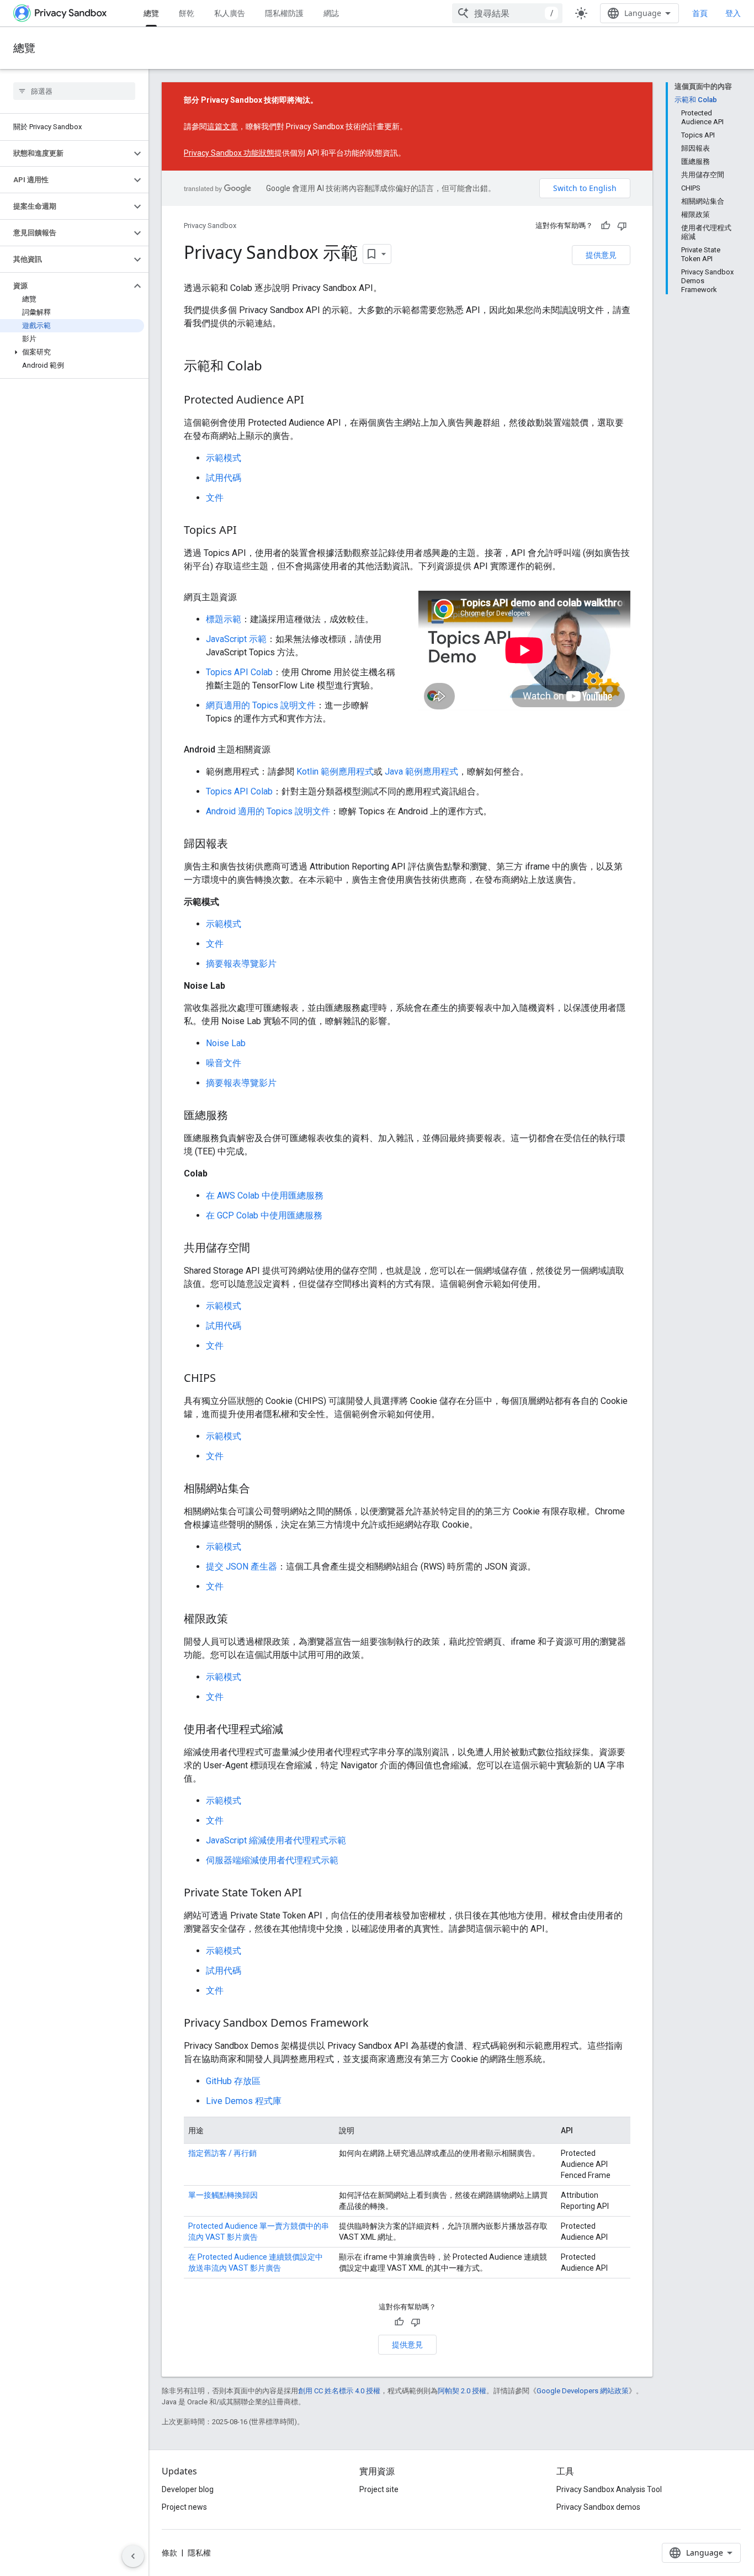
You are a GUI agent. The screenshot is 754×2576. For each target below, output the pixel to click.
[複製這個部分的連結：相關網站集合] (261, 1490)
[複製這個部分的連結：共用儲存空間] (261, 1249)
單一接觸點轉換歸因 (223, 2195)
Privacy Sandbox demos (598, 2507)
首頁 (700, 13)
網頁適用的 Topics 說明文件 (261, 705)
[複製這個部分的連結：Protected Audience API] (315, 401)
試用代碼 (224, 478)
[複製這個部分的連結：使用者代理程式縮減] (294, 1730)
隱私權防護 (284, 13)
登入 (733, 13)
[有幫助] (606, 226)
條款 (169, 2553)
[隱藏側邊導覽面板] (133, 2556)
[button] (65, 153)
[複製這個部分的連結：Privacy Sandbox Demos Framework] (380, 2024)
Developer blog (188, 2489)
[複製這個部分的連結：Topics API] (248, 531)
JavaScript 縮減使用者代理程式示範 (276, 1840)
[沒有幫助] (622, 226)
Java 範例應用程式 (421, 772)
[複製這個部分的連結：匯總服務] (239, 1116)
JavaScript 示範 (236, 639)
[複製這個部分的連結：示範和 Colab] (273, 367)
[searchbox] (74, 91)
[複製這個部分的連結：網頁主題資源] (248, 597)
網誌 (331, 13)
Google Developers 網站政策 (583, 2391)
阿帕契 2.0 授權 (462, 2391)
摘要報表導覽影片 (241, 964)
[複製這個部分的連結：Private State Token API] (313, 1894)
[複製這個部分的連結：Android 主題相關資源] (282, 750)
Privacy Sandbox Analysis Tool (609, 2489)
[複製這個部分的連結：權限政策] (239, 1620)
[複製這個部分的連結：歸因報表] (239, 845)
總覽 (151, 13)
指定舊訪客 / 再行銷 (222, 2153)
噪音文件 (224, 1063)
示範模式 (224, 458)
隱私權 (199, 2553)
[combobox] (507, 13)
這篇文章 (222, 126)
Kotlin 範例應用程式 (335, 772)
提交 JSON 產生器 (241, 1567)
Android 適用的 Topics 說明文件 (268, 811)
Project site (379, 2489)
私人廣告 (230, 13)
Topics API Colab (239, 672)
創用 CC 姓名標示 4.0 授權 (339, 2391)
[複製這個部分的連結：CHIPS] (227, 1379)
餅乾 (187, 13)
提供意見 (601, 255)
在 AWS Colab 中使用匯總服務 (265, 1196)
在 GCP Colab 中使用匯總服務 (264, 1215)
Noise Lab (226, 1043)
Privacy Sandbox (210, 226)
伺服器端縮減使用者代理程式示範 (272, 1860)
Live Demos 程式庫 (244, 2101)
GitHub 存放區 (233, 2081)
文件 (215, 498)
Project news (184, 2507)
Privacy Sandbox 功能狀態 (229, 153)
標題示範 (224, 619)
